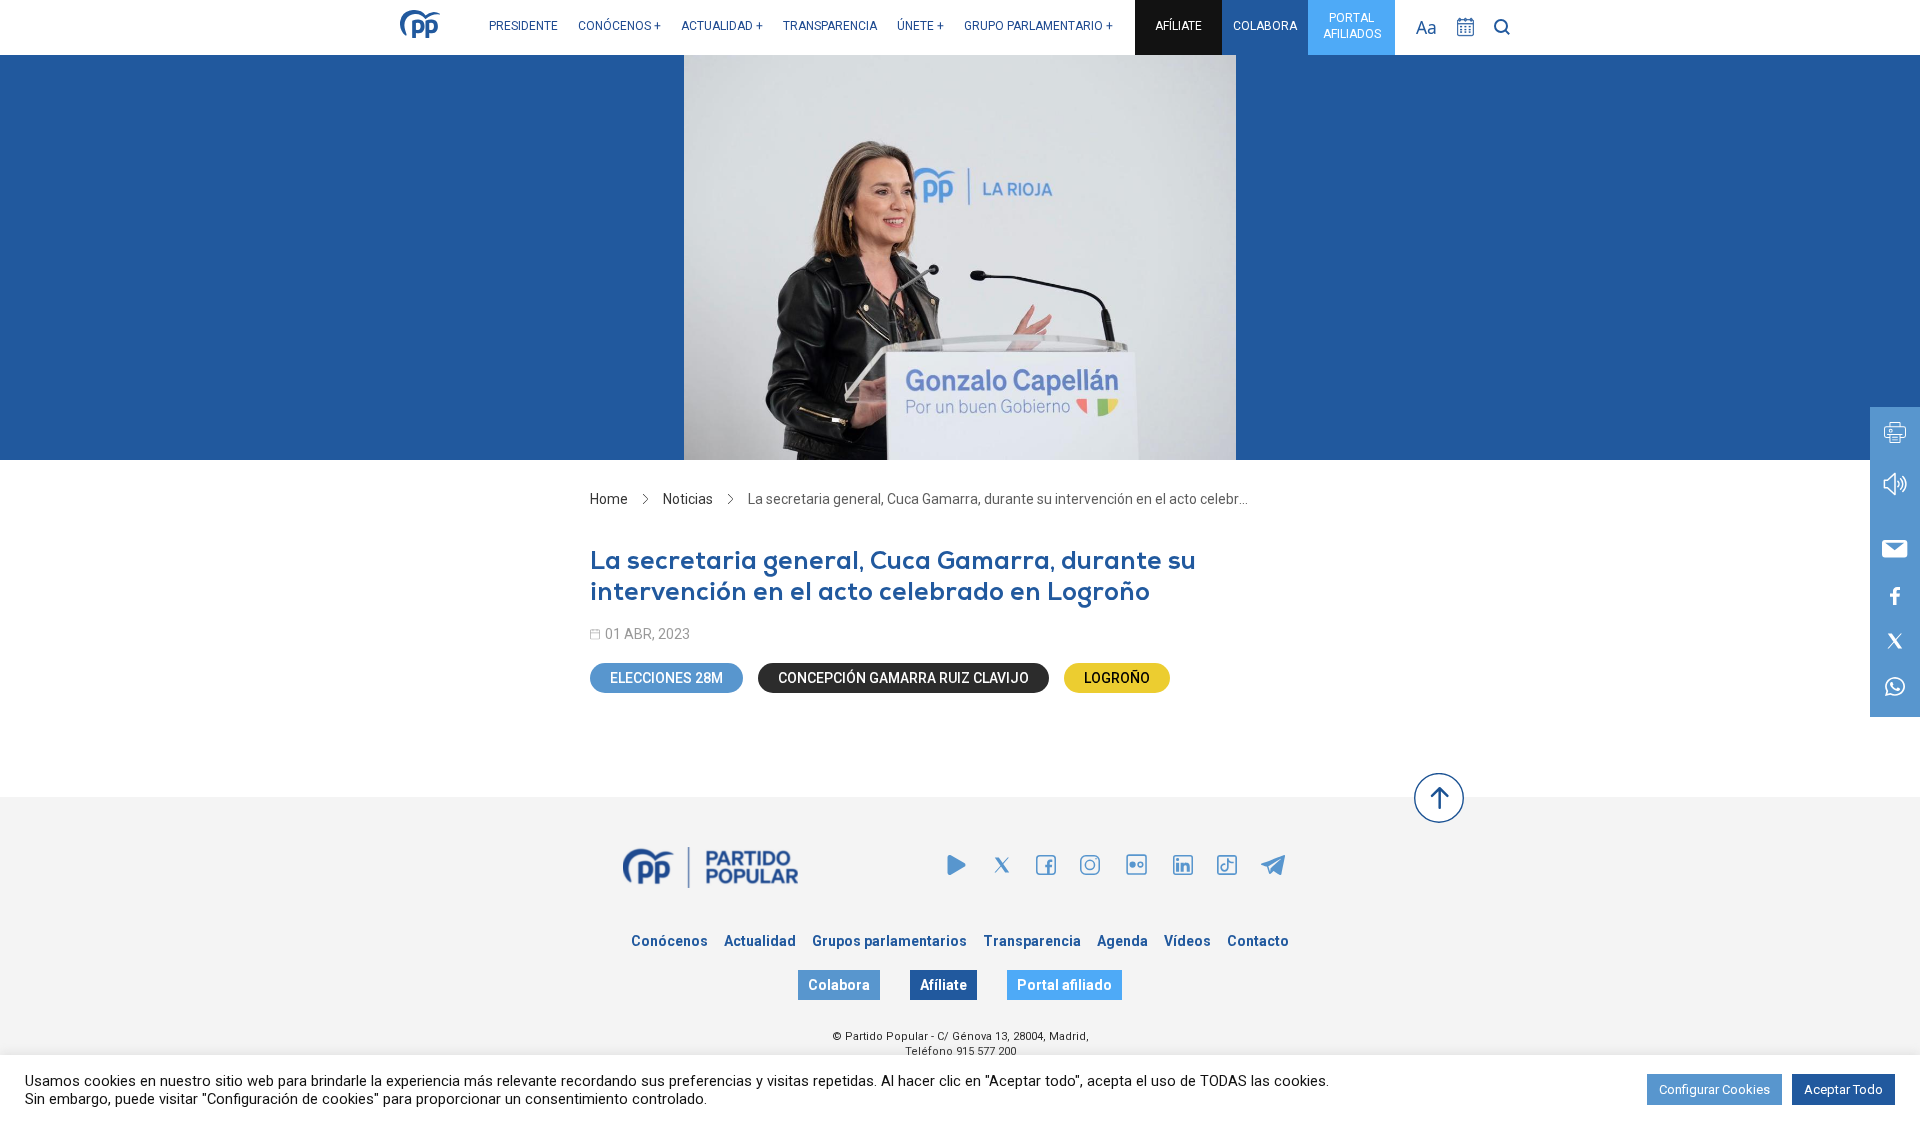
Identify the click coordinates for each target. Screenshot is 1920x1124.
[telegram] (1273, 869)
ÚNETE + (920, 26)
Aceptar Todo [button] (1843, 1089)
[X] (1002, 869)
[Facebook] (1046, 869)
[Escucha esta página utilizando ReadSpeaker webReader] (1895, 493)
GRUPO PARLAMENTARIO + (1038, 26)
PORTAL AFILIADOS (1352, 26)
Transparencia (1032, 941)
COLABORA (1265, 26)
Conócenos (669, 941)
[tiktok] (1227, 869)
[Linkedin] (1183, 869)
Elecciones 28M (666, 678)
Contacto (1258, 941)
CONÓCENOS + (619, 26)
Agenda (1122, 941)
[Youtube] (956, 869)
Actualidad (760, 941)
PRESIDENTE (523, 26)
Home (609, 499)
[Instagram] (1090, 869)
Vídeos (1187, 941)
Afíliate (943, 985)
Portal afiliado (1064, 985)
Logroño (1117, 678)
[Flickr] (1136, 874)
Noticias (688, 499)
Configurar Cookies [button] (1714, 1089)
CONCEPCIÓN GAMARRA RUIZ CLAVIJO (903, 678)
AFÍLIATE (1178, 26)
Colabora (839, 985)
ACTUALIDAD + (722, 26)
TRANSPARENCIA (830, 26)
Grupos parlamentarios (889, 941)
